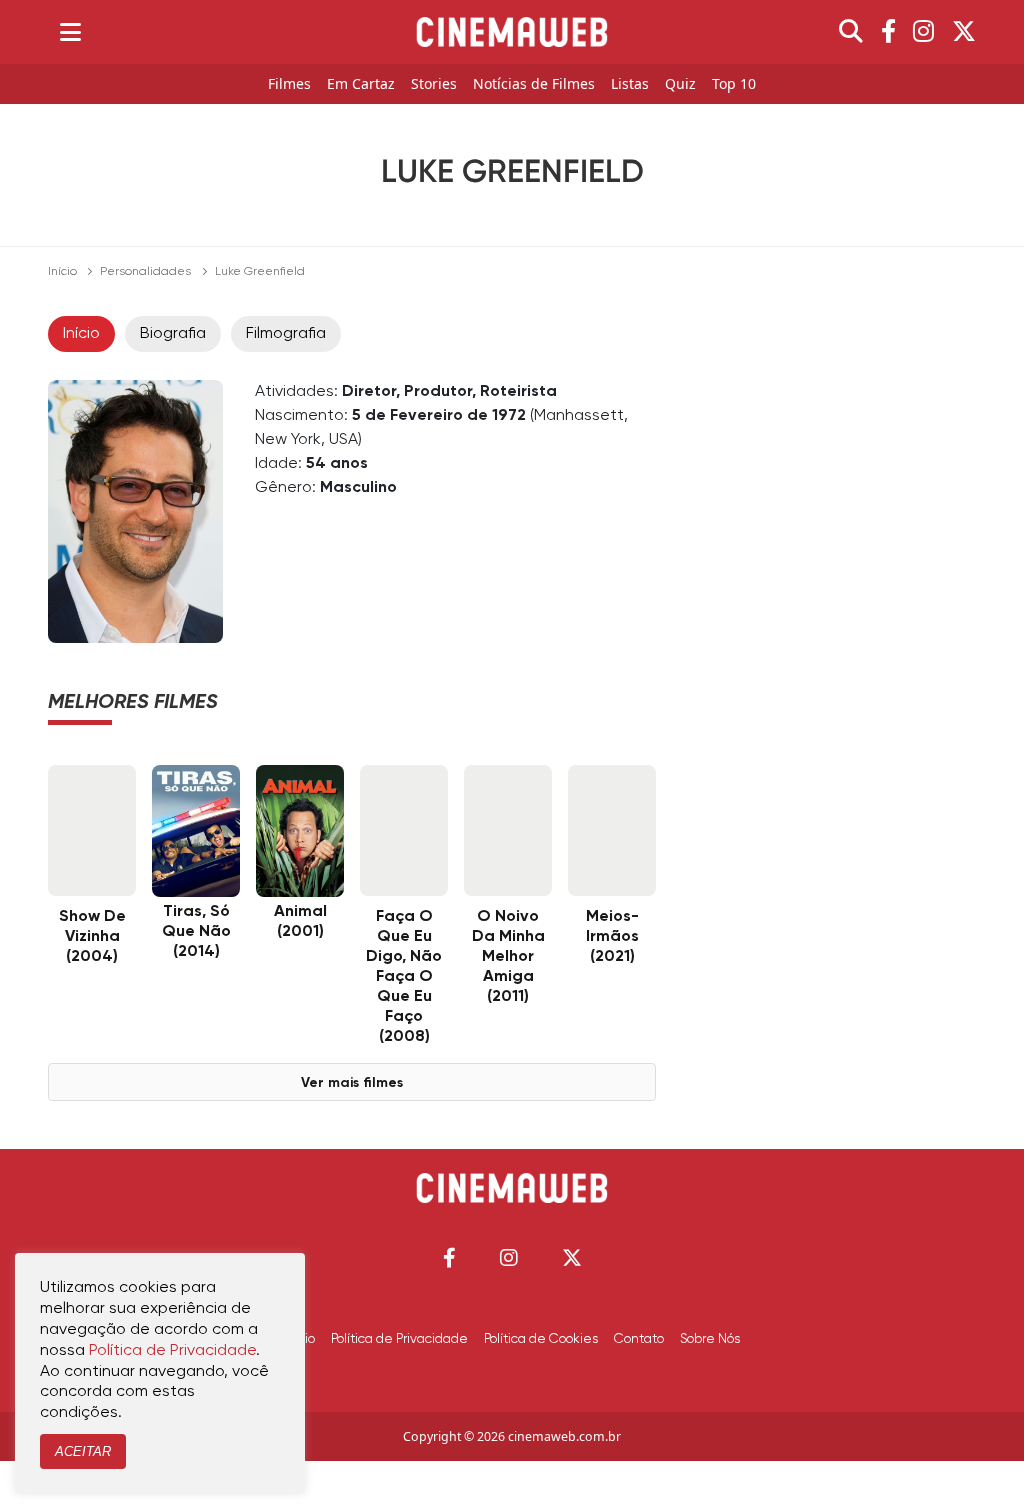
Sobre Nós (710, 1339)
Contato (639, 1339)
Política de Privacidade (399, 1339)
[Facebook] (888, 32)
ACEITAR (83, 1451)
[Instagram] (923, 32)
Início (62, 272)
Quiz (680, 84)
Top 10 (734, 84)
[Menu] (70, 32)
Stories (434, 84)
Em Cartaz (361, 84)
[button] (449, 1257)
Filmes (289, 84)
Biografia (173, 334)
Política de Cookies (541, 1339)
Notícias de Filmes (534, 84)
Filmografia (286, 334)
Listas (630, 84)
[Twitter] (964, 32)
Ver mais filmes (352, 1083)
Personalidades (145, 272)
